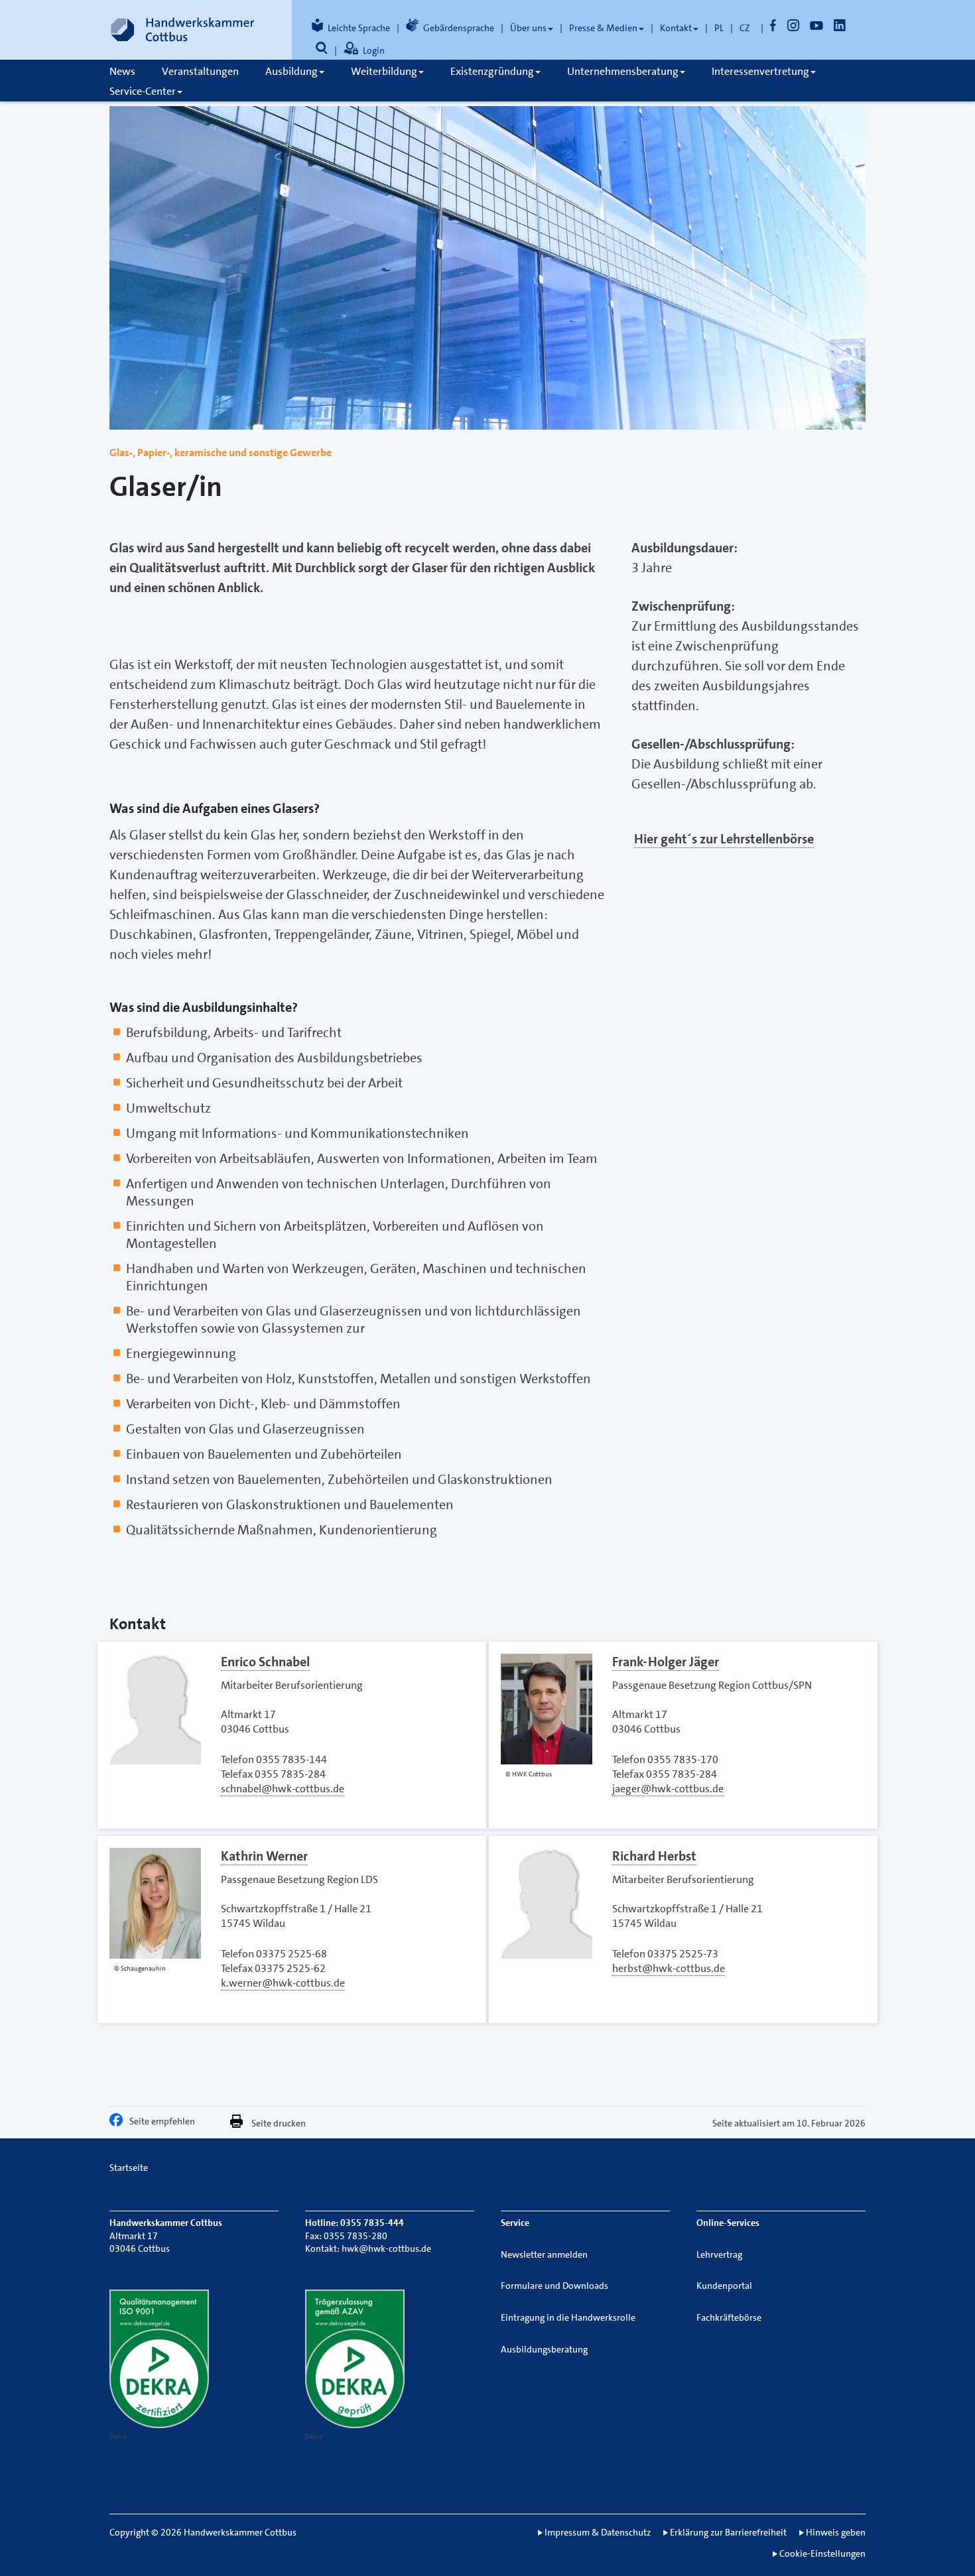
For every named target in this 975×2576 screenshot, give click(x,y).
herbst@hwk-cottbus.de (669, 1968)
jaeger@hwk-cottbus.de (668, 1789)
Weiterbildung (384, 71)
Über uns (528, 28)
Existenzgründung (492, 71)
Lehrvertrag (719, 2254)
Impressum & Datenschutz (598, 2532)
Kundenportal (724, 2286)
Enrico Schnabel (265, 1662)
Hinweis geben (836, 2532)
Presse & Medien (603, 28)
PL (719, 28)
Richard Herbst (654, 1856)
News (122, 71)
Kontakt (676, 28)
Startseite (129, 2168)
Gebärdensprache (459, 28)
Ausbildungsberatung (544, 2349)
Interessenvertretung (760, 71)
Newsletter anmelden (544, 2254)
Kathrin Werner (264, 1856)
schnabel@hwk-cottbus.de (283, 1789)
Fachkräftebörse (729, 2317)
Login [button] (374, 50)
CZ (745, 28)
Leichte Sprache (359, 28)
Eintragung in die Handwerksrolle (568, 2317)
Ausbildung (292, 71)
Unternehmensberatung (623, 71)
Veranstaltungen (200, 71)
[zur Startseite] (182, 30)
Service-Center (143, 91)
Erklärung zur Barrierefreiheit (728, 2532)
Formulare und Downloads (554, 2286)
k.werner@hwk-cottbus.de (283, 1983)
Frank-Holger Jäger (666, 1662)
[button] (119, 2123)
